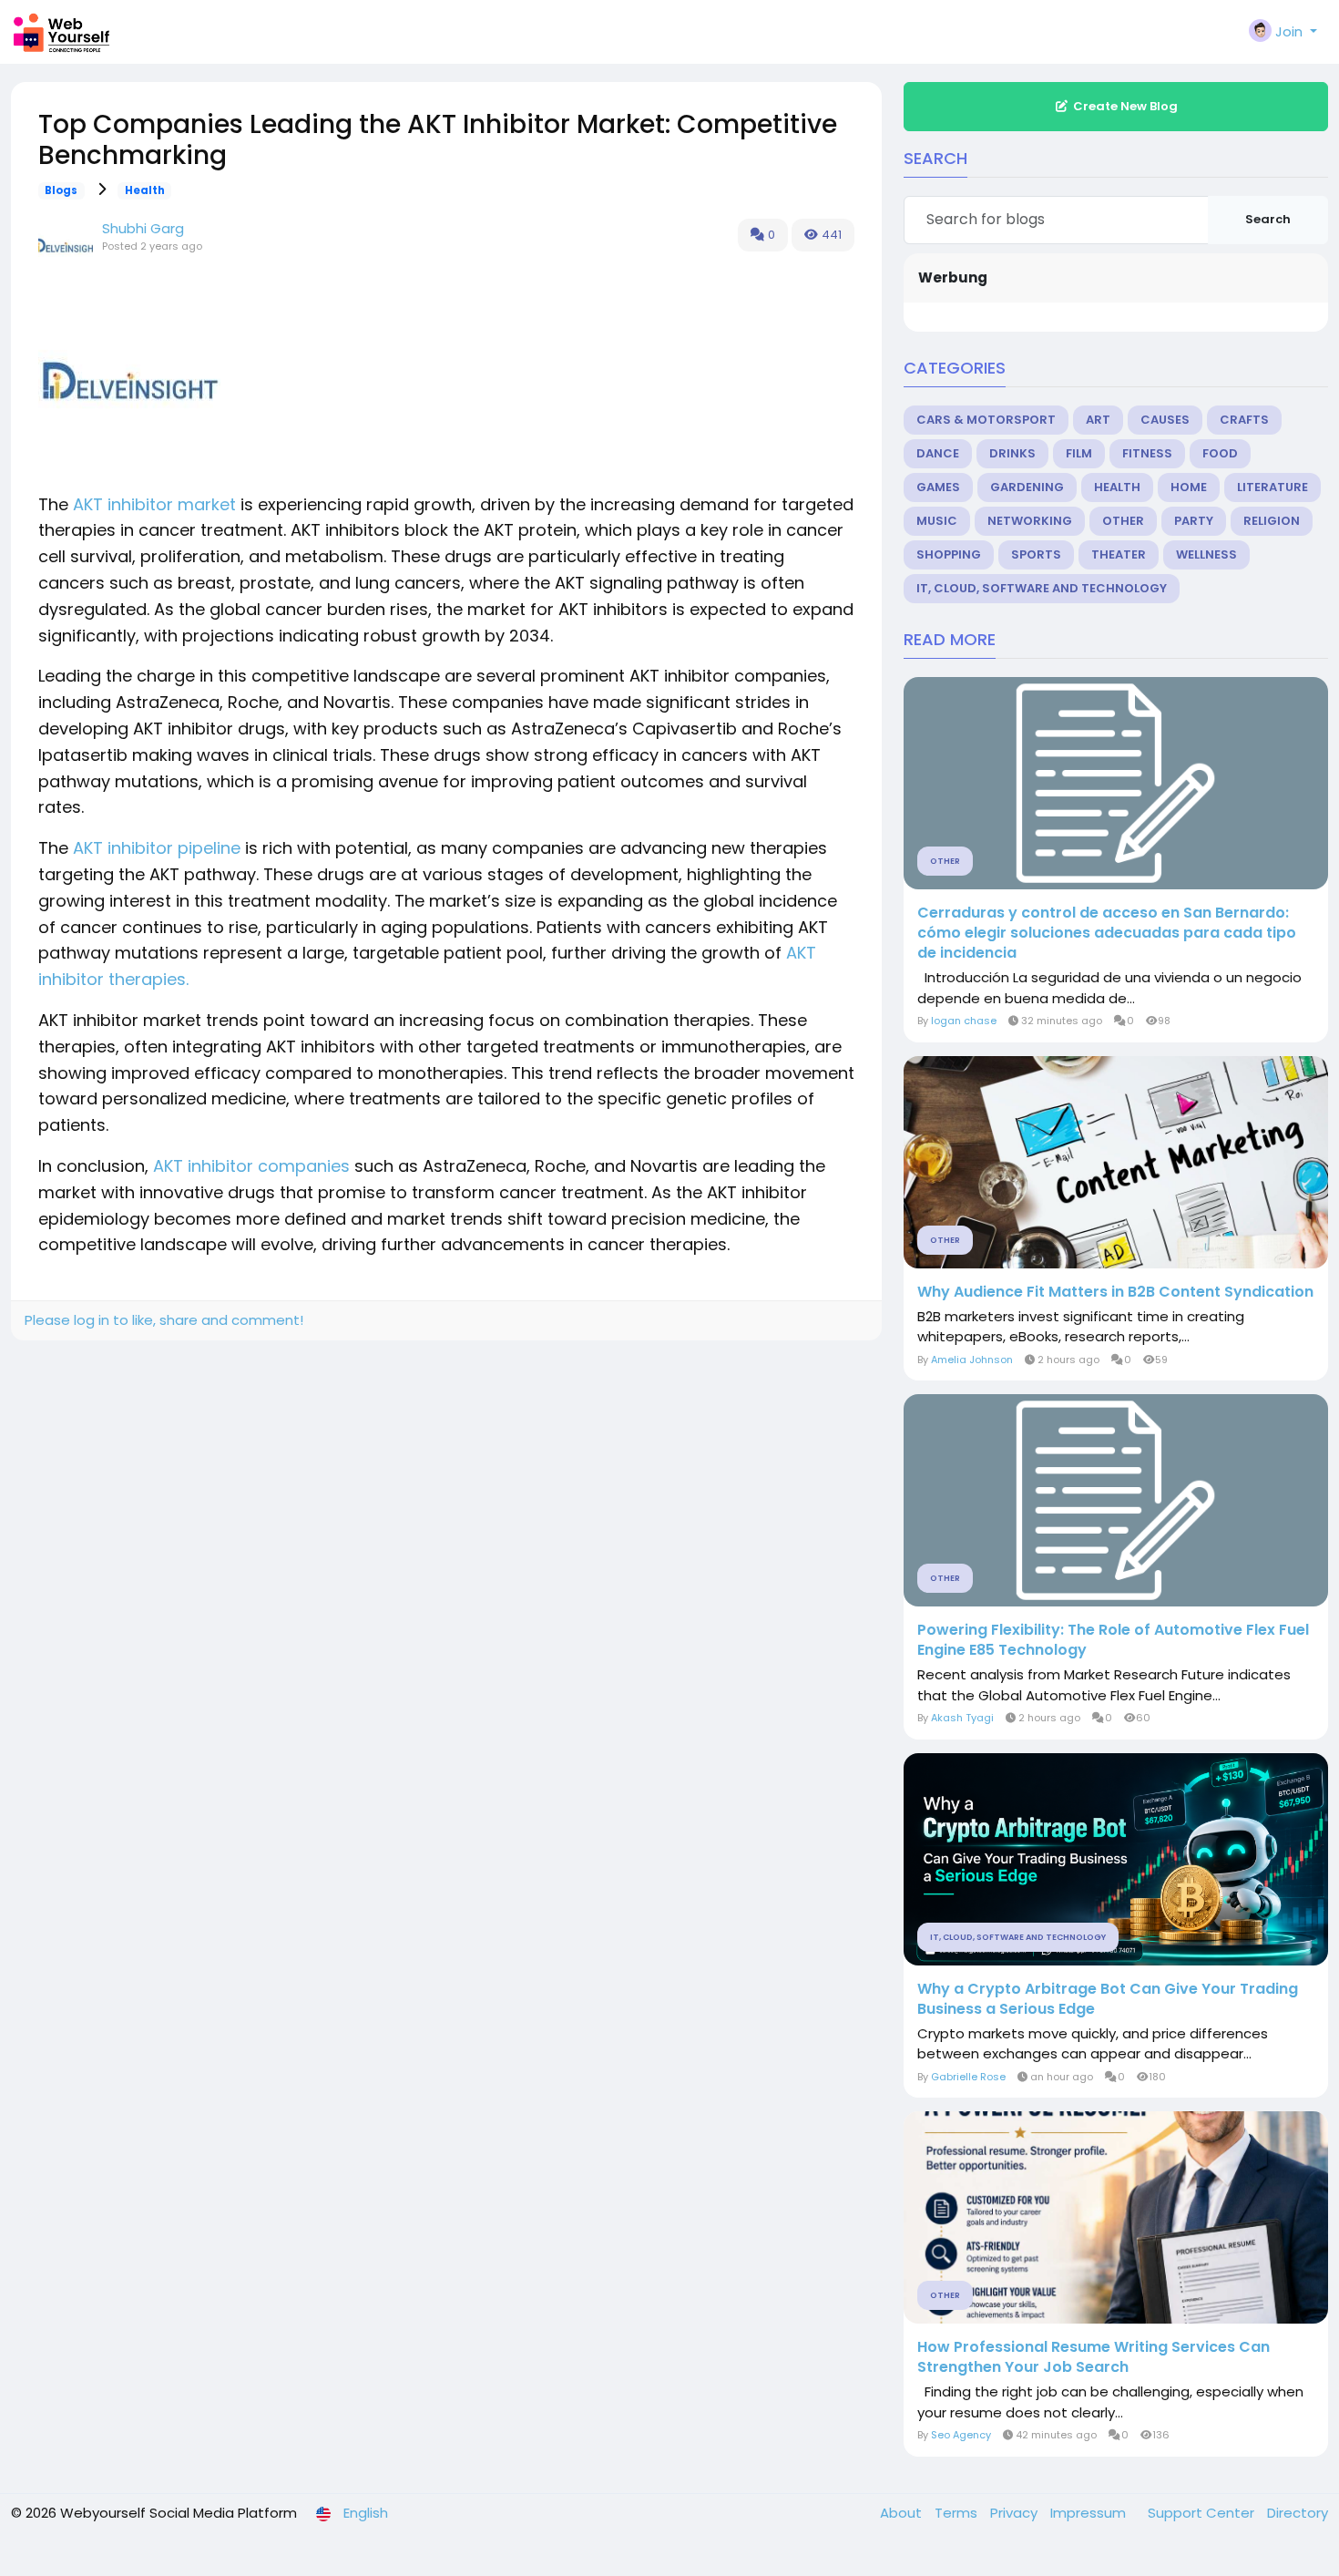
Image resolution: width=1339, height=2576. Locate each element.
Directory (1298, 2513)
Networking (1030, 521)
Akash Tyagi (962, 1718)
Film (1079, 453)
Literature (1273, 487)
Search (1268, 219)
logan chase (964, 1021)
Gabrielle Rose (968, 2077)
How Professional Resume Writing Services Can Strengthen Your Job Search (1094, 2357)
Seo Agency (961, 2435)
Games (938, 487)
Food (1220, 453)
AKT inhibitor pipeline (157, 848)
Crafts (1244, 420)
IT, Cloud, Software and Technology (1042, 588)
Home (1189, 487)
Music (937, 521)
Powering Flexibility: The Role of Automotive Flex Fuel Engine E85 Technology (1113, 1640)
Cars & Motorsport (986, 420)
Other (1123, 521)
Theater (1119, 554)
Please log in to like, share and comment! (164, 1320)
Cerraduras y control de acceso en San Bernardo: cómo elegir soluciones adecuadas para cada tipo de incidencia (1107, 933)
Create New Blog (1125, 106)
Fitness (1147, 453)
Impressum (1090, 2513)
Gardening (1027, 487)
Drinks (1012, 453)
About (903, 2513)
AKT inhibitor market (154, 504)
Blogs (61, 190)
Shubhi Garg (143, 228)
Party (1194, 521)
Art (1098, 420)
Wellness (1206, 554)
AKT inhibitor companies (251, 1166)
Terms (958, 2513)
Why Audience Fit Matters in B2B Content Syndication (1115, 1292)
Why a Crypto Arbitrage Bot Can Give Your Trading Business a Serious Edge (1108, 1999)
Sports (1036, 554)
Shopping (949, 554)
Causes (1165, 420)
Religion (1272, 521)
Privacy (1016, 2513)
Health (145, 190)
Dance (938, 453)
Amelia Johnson (972, 1360)
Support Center (1203, 2513)
